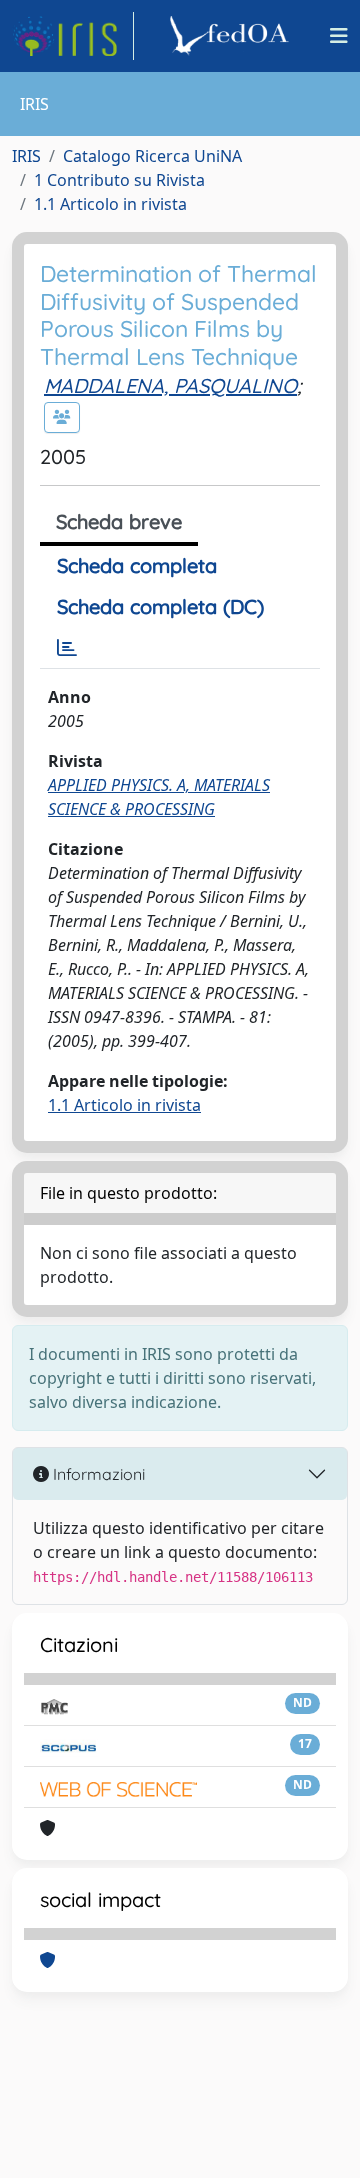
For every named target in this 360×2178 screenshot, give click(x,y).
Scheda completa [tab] (137, 565)
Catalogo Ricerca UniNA (152, 156)
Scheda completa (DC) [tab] (160, 606)
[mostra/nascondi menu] (339, 36)
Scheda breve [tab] (119, 521)
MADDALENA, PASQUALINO (170, 385)
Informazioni (97, 1474)
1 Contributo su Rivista (119, 180)
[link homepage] (73, 36)
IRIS (26, 156)
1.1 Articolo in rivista (110, 204)
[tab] (67, 648)
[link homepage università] (232, 36)
